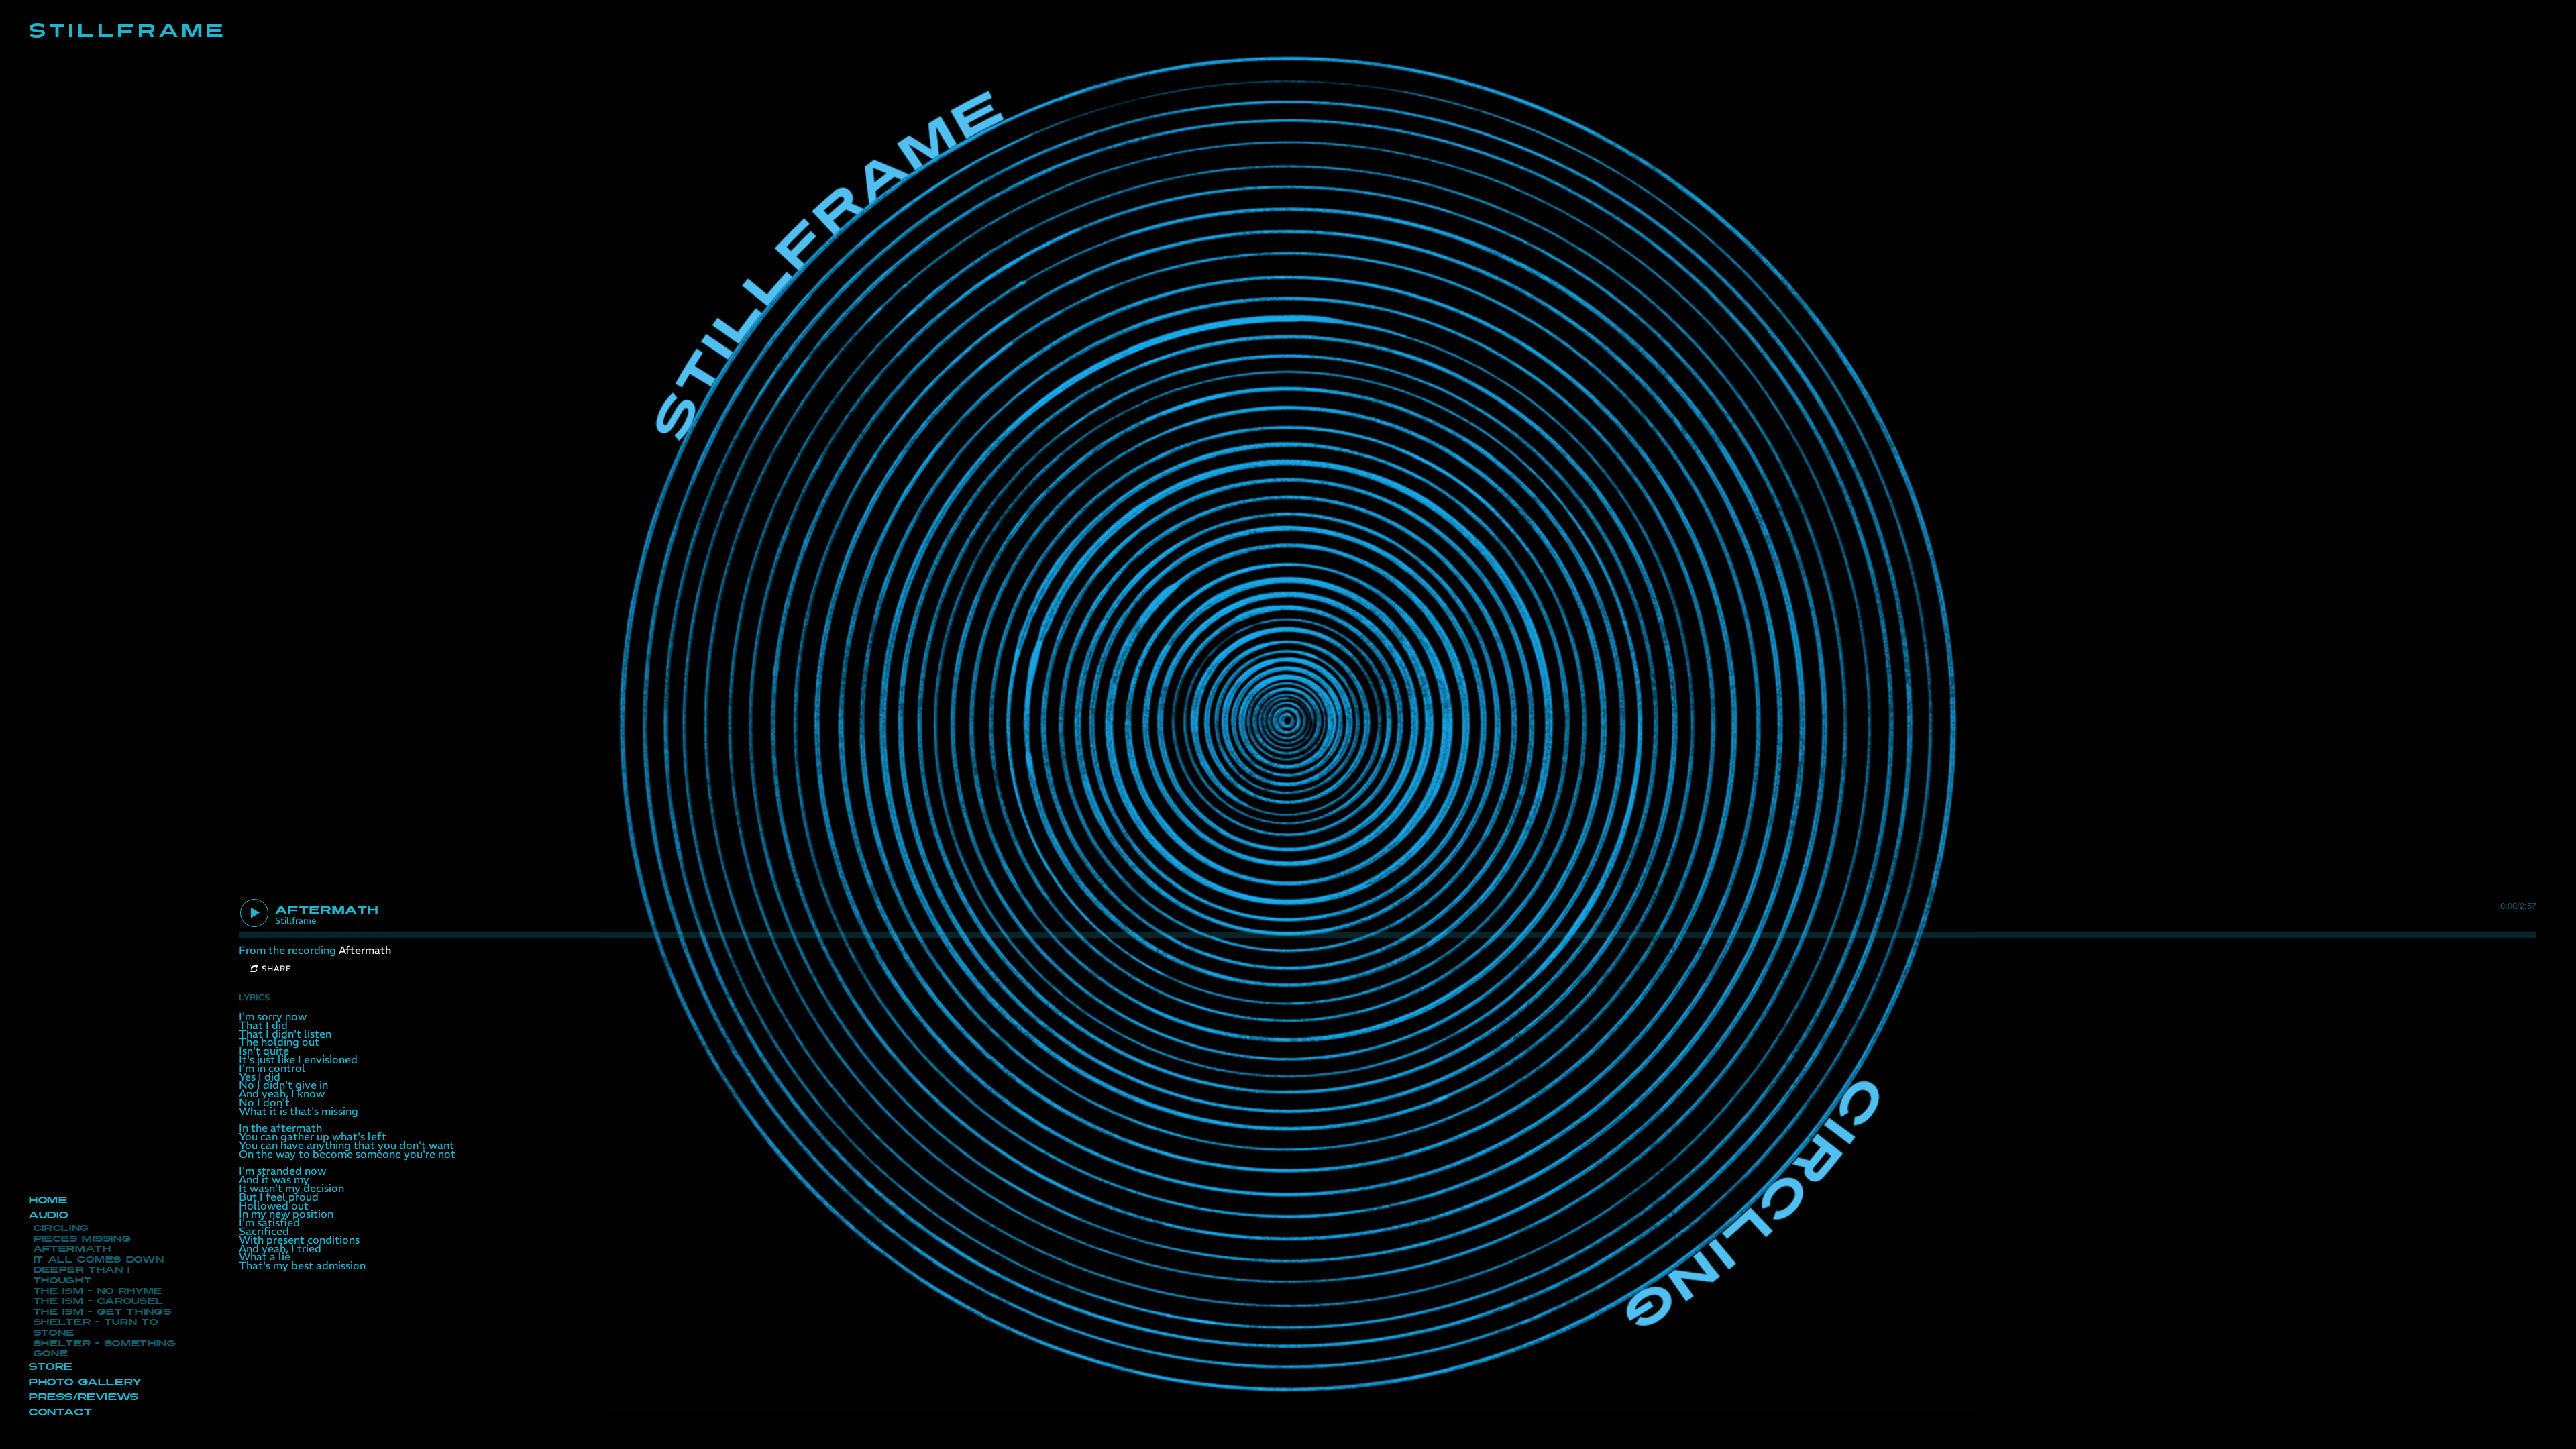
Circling (61, 1228)
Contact (60, 1412)
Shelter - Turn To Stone (95, 1328)
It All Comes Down (98, 1260)
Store (50, 1367)
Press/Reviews (83, 1397)
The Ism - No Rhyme (98, 1291)
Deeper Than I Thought (81, 1275)
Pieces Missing (82, 1239)
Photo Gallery (85, 1382)
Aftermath (72, 1249)
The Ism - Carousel (98, 1301)
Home (47, 1200)
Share (277, 968)
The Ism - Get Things (102, 1312)
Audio (48, 1215)
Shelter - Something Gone (104, 1349)
